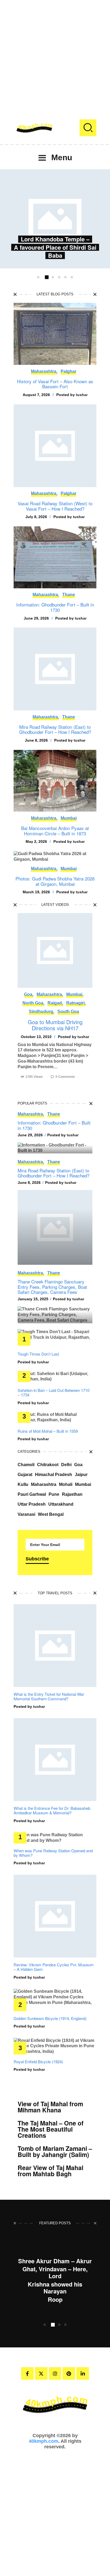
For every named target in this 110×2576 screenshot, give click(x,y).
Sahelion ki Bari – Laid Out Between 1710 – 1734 (54, 1393)
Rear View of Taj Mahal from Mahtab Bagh (50, 2171)
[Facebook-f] (27, 2373)
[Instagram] (55, 2373)
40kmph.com (44, 2441)
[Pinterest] (69, 2373)
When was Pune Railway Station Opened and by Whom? (53, 1853)
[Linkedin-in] (83, 2373)
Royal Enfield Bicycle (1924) (38, 2062)
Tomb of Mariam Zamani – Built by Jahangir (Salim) (55, 2151)
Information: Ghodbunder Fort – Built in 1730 (55, 607)
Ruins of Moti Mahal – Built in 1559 (48, 1431)
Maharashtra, (44, 371)
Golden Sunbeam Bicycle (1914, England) (50, 2018)
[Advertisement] (55, 55)
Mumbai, (75, 994)
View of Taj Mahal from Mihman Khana (50, 2107)
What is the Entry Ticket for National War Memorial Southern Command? (49, 1696)
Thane (69, 595)
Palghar (68, 371)
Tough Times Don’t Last (38, 1354)
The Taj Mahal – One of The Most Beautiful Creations (51, 2129)
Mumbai (69, 818)
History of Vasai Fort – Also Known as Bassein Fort (55, 384)
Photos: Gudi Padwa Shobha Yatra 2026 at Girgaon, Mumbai (55, 881)
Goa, (29, 994)
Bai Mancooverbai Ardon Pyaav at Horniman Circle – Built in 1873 (55, 831)
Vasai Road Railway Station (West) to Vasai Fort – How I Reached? (55, 506)
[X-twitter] (41, 2373)
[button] (38, 277)
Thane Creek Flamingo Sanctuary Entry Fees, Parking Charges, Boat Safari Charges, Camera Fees (52, 1287)
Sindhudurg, (42, 1011)
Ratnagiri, (76, 1003)
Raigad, (55, 1003)
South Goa (68, 1011)
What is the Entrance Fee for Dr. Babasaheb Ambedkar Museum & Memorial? (52, 1810)
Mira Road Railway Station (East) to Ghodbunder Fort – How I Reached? (55, 729)
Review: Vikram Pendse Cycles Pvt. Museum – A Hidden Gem (54, 1967)
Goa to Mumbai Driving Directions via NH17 (55, 1025)
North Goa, (33, 1003)
